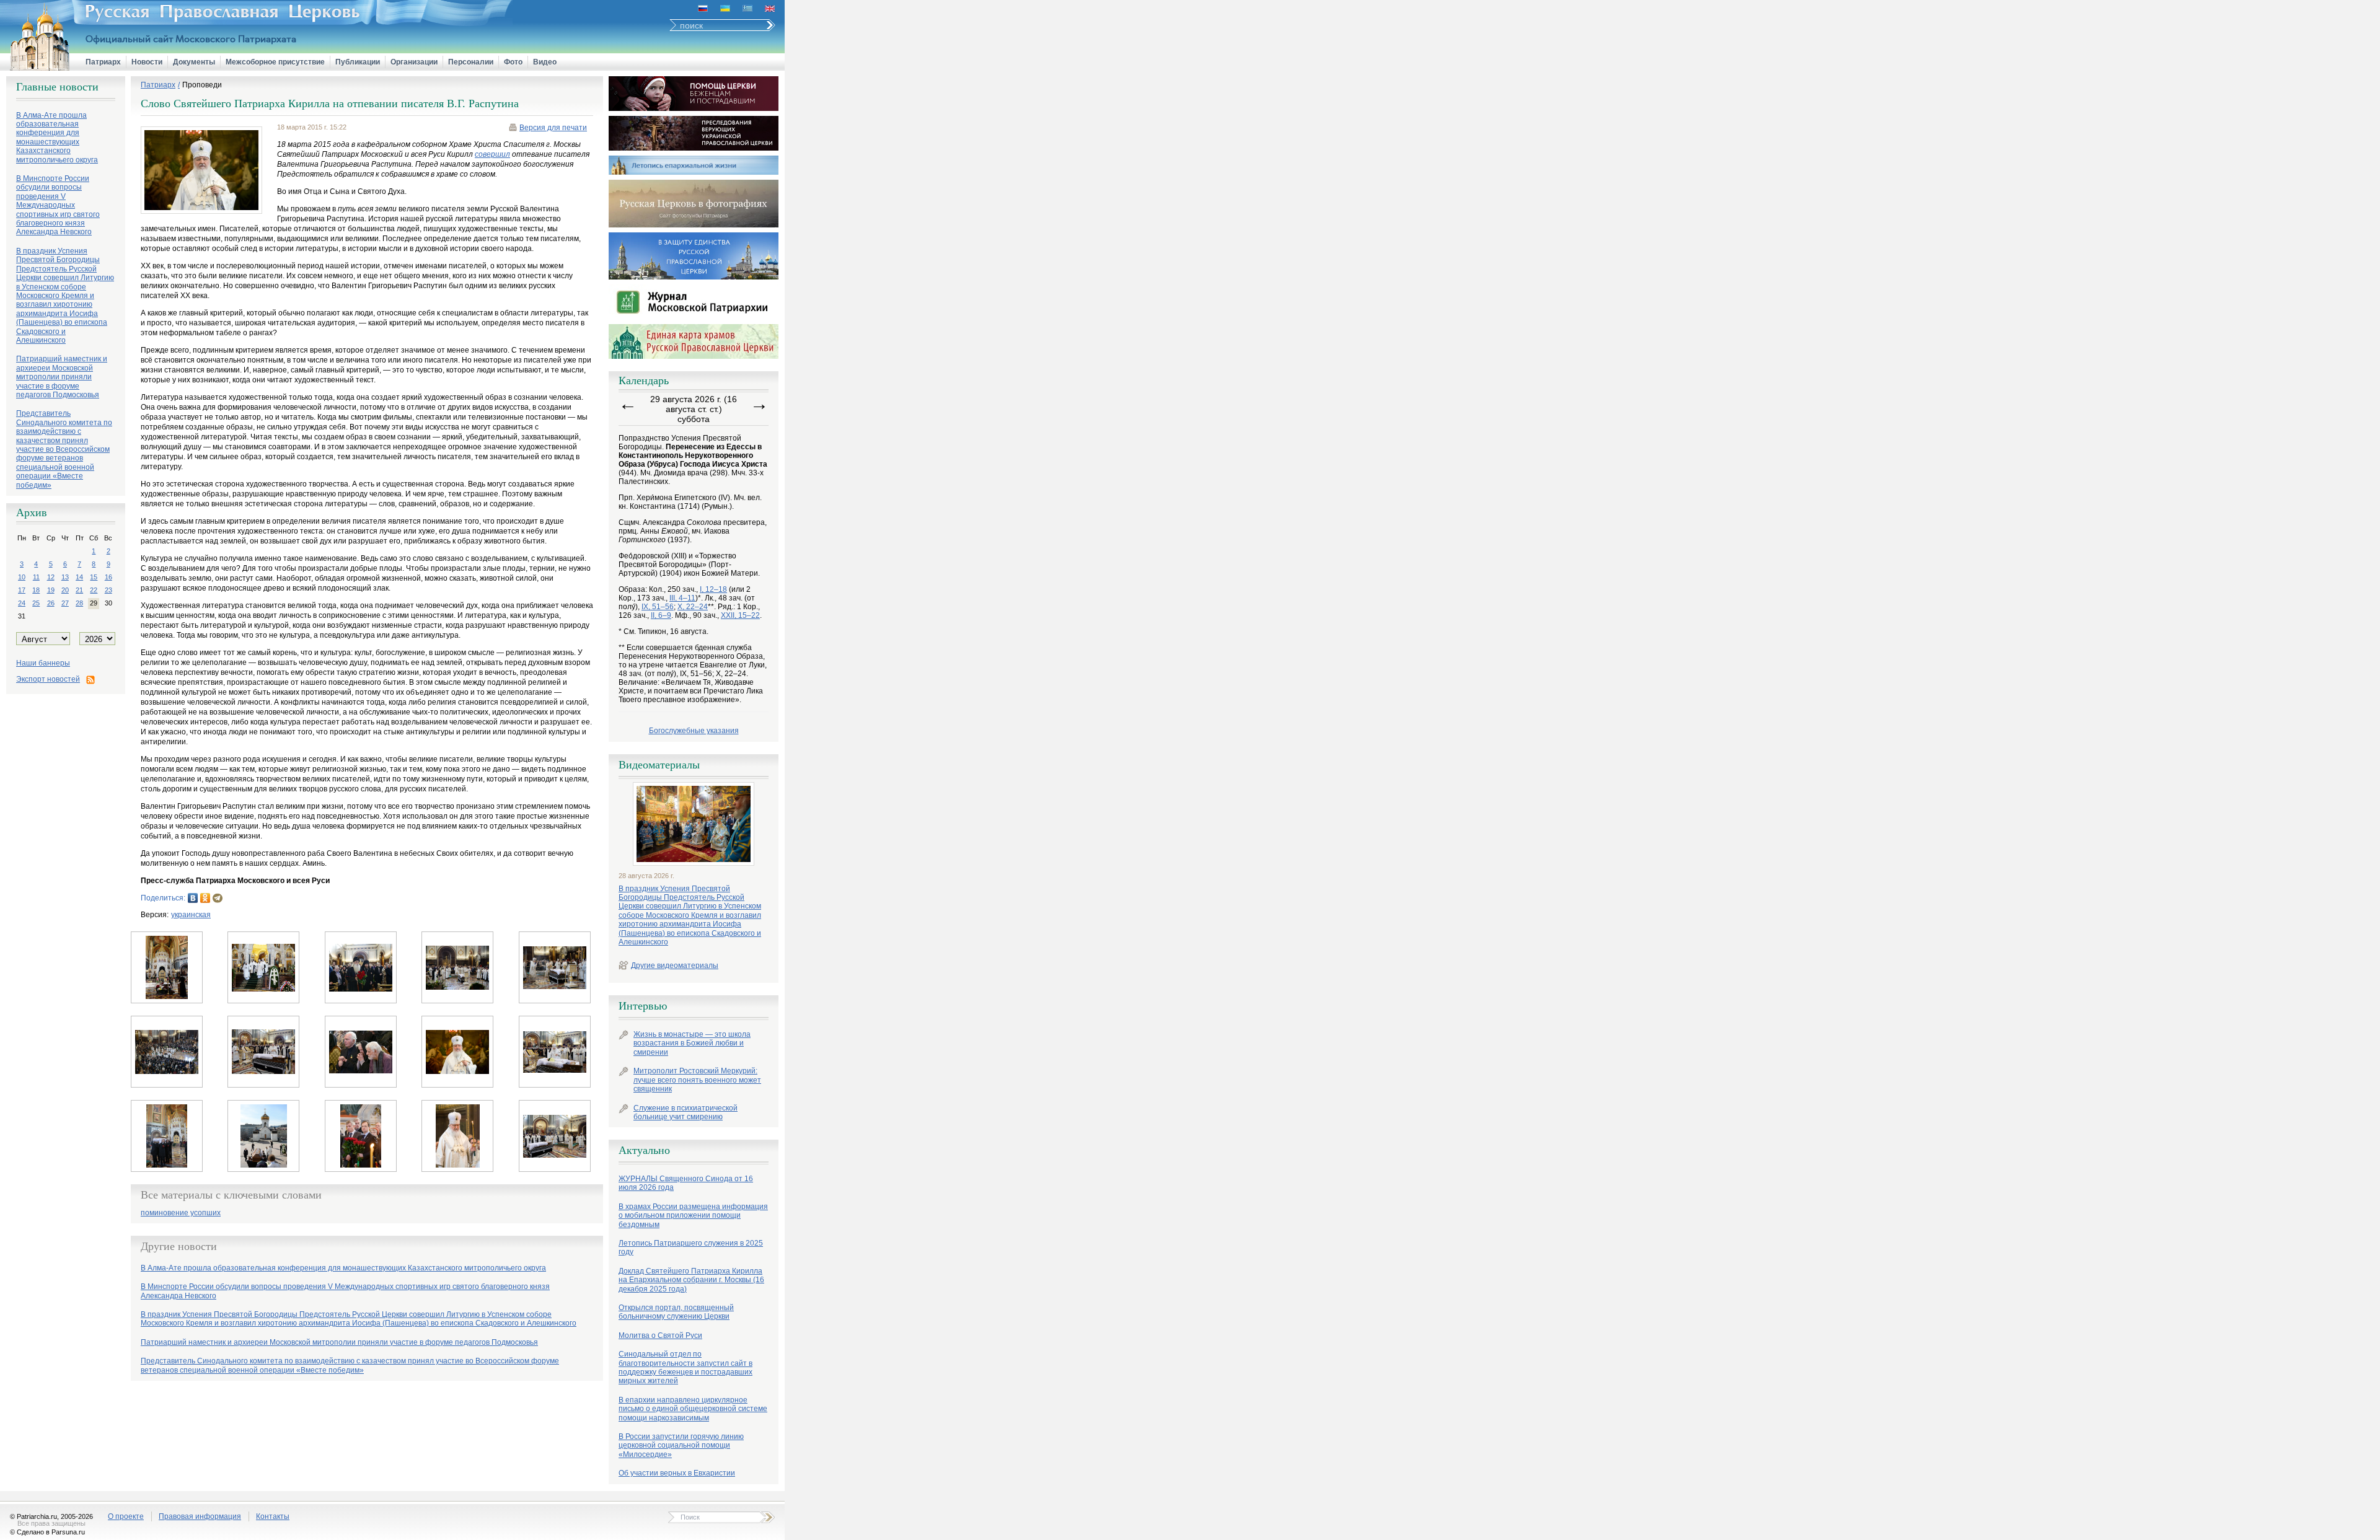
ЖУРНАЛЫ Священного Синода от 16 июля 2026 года (686, 1183)
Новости (147, 62)
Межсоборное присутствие (275, 62)
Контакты (273, 1516)
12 (51, 577)
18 (36, 590)
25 (36, 603)
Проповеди (202, 85)
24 (22, 603)
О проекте (126, 1516)
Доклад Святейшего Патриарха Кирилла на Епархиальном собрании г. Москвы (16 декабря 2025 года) (691, 1280)
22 (94, 590)
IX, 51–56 (658, 607)
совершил (492, 154)
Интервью (643, 1006)
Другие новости (179, 1246)
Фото (513, 62)
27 (65, 603)
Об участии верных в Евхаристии (677, 1473)
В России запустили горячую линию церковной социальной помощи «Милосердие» (681, 1445)
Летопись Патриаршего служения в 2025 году (691, 1247)
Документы (194, 62)
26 (51, 603)
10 (22, 577)
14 (79, 577)
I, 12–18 (713, 589)
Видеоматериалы (659, 765)
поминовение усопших (181, 1213)
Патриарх (103, 62)
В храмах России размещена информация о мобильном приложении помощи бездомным (693, 1216)
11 (36, 577)
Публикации (358, 62)
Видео (545, 62)
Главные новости (57, 87)
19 (51, 590)
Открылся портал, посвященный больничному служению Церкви (676, 1312)
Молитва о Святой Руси (660, 1335)
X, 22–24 (693, 607)
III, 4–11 (682, 598)
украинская (191, 915)
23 (108, 590)
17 (22, 590)
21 (79, 590)
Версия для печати (553, 128)
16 (108, 577)
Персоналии (471, 62)
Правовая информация (200, 1516)
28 (79, 603)
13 (65, 577)
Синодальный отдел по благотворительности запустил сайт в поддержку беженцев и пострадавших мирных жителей (685, 1367)
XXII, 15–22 (740, 615)
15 (94, 577)
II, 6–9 (661, 615)
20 (65, 590)
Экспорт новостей (48, 679)
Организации (414, 62)
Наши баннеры (43, 663)
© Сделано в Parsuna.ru (47, 1532)
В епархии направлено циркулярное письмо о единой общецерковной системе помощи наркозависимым (693, 1409)
